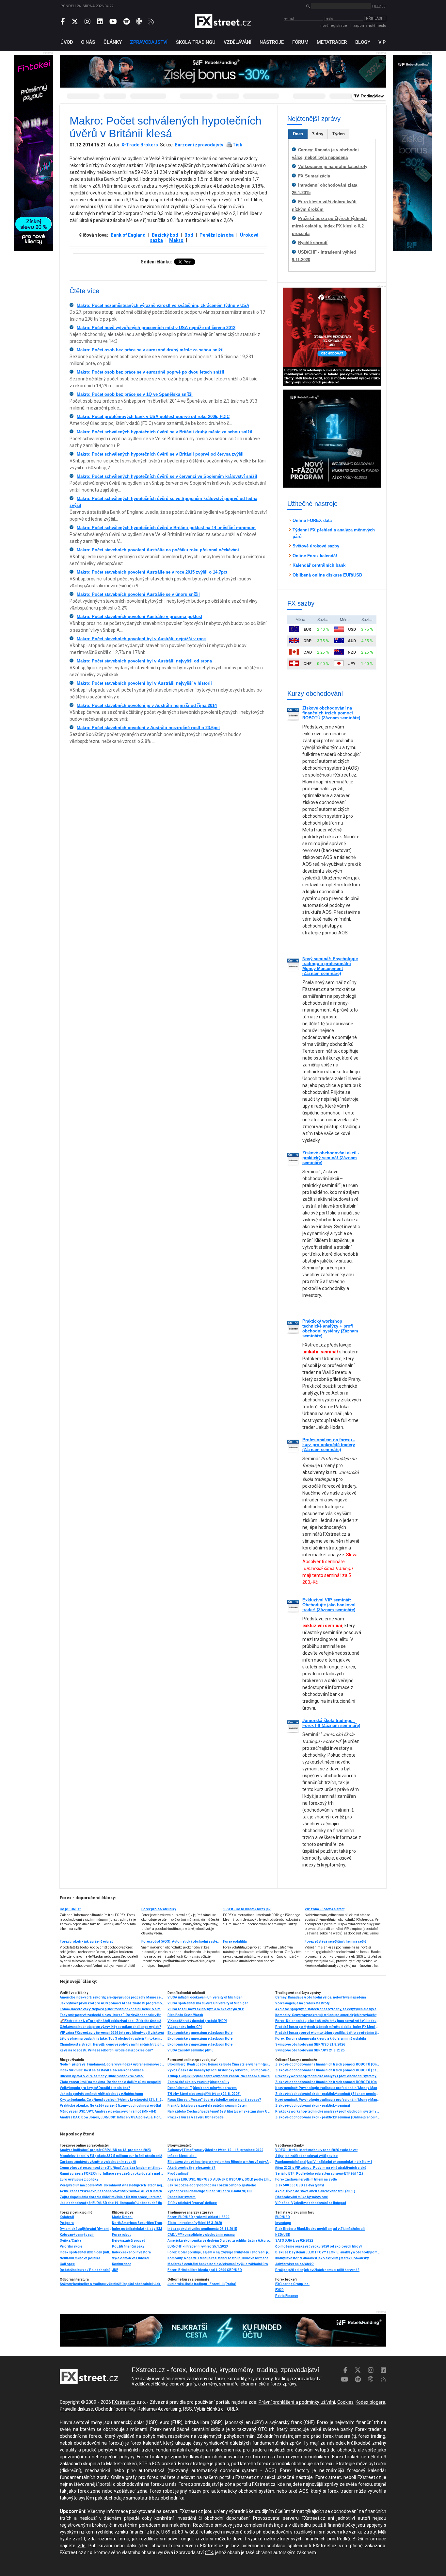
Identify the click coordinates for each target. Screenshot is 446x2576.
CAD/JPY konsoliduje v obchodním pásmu (201, 2235)
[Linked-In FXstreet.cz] (100, 22)
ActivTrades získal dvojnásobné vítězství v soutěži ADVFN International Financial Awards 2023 (112, 2191)
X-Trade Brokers (140, 145)
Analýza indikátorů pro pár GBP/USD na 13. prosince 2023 (105, 2150)
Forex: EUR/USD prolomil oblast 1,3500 (199, 2217)
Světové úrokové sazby (316, 546)
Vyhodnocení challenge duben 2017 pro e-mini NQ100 (210, 2191)
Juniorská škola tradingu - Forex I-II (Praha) (202, 2284)
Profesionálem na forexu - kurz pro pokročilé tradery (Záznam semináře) (329, 1445)
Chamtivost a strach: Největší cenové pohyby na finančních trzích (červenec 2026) (112, 2044)
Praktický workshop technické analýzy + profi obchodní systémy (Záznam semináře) (330, 1329)
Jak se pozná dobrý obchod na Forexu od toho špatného (212, 2185)
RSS (188, 2409)
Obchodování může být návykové (302, 2197)
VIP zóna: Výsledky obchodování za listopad (311, 2203)
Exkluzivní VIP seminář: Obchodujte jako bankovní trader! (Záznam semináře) (329, 1605)
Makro (176, 240)
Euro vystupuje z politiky (79, 2179)
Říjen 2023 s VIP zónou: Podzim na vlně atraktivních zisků (321, 2168)
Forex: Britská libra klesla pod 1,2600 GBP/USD (205, 2270)
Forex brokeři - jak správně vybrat (86, 1941)
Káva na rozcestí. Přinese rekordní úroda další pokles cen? (106, 2050)
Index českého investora (131, 2252)
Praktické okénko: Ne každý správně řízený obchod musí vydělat (110, 2106)
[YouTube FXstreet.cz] (113, 22)
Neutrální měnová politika (80, 2258)
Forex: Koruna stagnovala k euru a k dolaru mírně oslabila (321, 2039)
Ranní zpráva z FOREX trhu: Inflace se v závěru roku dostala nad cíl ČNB (112, 2174)
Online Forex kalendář (315, 556)
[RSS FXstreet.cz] (151, 22)
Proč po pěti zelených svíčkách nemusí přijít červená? (317, 2270)
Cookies (345, 2402)
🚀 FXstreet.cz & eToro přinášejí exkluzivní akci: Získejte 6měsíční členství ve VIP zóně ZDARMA (112, 2021)
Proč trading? (178, 2174)
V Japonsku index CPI (185, 2027)
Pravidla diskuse (76, 2409)
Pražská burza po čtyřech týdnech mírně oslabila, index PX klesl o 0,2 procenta (329, 226)
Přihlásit (375, 18)
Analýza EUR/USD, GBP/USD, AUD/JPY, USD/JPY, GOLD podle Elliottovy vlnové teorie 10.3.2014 (220, 2179)
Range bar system (182, 2197)
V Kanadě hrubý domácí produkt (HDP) (197, 2021)
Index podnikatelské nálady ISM (137, 2229)
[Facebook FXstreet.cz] (63, 22)
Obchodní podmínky (115, 2409)
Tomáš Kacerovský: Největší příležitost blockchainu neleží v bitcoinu (112, 2009)
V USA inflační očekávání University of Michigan (205, 1997)
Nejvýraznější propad (129, 2241)
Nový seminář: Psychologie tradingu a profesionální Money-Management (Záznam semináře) (330, 966)
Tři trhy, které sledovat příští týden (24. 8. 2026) (204, 2094)
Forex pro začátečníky (159, 1909)
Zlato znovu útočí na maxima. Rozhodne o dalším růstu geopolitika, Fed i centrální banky (112, 2082)
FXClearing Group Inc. (292, 2284)
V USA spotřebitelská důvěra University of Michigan (208, 2003)
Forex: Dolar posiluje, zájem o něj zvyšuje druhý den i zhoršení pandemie (220, 2252)
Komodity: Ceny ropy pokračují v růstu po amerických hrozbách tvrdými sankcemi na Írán (327, 2015)
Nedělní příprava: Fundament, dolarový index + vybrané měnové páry (112, 2064)
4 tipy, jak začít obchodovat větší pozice (306, 2156)
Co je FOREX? (71, 1909)
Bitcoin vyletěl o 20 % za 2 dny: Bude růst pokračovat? (102, 2076)
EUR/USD (283, 2217)
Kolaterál (67, 2217)
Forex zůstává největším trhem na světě (335, 1941)
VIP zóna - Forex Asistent (325, 1909)
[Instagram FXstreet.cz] (88, 22)
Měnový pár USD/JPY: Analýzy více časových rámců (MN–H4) (108, 2111)
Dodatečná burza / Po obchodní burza (86, 2270)
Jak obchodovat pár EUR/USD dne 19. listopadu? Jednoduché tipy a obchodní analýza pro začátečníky (112, 2203)
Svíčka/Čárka (71, 2241)
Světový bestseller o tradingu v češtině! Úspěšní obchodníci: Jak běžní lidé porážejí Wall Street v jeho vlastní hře (112, 2284)
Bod (189, 235)
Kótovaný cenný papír (77, 2235)
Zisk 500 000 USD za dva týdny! (300, 2185)
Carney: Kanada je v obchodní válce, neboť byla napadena (321, 1997)
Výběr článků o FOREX (216, 2409)
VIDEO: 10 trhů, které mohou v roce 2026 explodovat (316, 2150)
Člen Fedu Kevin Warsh (185, 2015)
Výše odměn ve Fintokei (131, 2258)
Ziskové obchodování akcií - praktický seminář (313, 2106)
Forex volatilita (235, 1941)
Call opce (67, 2264)
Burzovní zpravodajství (200, 145)
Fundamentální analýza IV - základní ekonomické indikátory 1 (324, 2162)
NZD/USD (283, 2235)
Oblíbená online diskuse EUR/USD (327, 575)
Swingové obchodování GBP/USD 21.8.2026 (310, 2044)
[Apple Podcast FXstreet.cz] (139, 22)
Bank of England (128, 235)
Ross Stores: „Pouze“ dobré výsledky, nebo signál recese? (214, 2100)
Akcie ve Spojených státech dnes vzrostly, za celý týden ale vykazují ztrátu (327, 2009)
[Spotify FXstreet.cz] (127, 22)
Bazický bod (165, 235)
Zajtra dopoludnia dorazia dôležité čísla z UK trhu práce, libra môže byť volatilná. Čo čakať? (112, 2197)
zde (82, 2546)
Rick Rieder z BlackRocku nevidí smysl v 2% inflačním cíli (320, 2229)
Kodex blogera (370, 2402)
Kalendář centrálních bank (319, 565)
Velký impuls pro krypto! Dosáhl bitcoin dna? (95, 2088)
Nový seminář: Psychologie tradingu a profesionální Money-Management (327, 2100)
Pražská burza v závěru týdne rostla (196, 2117)
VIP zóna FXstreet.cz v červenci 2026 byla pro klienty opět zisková (112, 2033)
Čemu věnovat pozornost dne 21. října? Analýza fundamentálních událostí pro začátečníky (112, 2168)
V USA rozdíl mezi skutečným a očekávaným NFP (206, 2009)
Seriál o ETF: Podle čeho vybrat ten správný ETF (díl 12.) (319, 2174)
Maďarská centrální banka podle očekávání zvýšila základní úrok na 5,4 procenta (220, 2264)
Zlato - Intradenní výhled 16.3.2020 (195, 2223)
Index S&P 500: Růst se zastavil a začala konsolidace (102, 2070)
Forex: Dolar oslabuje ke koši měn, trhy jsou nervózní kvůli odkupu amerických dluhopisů (327, 2021)
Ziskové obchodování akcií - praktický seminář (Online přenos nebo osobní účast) (327, 2117)
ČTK (209, 2552)
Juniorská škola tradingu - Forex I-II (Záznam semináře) (331, 1723)
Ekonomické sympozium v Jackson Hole (200, 2033)
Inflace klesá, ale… (182, 2156)
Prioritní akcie (71, 2246)
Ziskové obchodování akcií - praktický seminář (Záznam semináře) (331, 1158)
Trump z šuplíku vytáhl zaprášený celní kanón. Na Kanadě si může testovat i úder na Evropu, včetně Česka (220, 2076)
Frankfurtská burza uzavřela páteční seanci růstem (207, 2106)
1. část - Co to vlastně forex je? (247, 1909)
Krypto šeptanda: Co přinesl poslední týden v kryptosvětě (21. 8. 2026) (112, 2100)
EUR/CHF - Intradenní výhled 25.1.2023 (198, 2246)
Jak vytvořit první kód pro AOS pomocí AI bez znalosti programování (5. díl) (112, 2003)
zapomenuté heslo (370, 26)
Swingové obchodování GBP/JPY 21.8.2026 (310, 2050)
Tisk (237, 145)
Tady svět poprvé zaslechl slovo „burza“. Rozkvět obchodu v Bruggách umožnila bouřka (112, 2015)
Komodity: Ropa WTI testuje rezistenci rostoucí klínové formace (218, 2258)
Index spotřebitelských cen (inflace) (86, 2252)
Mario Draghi (122, 2217)
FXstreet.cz (124, 2402)
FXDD (279, 2290)
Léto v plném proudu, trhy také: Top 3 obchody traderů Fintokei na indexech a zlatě (112, 2039)
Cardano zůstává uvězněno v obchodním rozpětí (98, 2162)
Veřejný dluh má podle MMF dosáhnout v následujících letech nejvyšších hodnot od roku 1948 (112, 2185)
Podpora (67, 2223)
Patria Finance (287, 2296)
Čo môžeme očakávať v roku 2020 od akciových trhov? (319, 2246)
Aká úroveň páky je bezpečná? (191, 2168)
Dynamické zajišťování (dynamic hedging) (86, 2229)
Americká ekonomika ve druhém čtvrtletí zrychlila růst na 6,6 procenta (220, 2241)
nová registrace (334, 26)
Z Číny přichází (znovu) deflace (192, 2203)
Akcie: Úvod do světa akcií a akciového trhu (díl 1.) (315, 2191)
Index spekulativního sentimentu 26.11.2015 (202, 2229)
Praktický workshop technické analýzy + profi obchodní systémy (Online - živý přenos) (327, 2076)
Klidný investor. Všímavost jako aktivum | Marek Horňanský (322, 2258)
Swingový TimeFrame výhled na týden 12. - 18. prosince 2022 (215, 2150)
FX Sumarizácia (314, 176)
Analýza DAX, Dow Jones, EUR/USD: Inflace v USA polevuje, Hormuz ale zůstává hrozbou (112, 2117)
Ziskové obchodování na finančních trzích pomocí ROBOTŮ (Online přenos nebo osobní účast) (327, 2064)
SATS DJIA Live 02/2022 (294, 2241)
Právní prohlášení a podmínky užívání (297, 2402)
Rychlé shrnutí (313, 243)
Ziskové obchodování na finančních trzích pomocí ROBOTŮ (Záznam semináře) (331, 713)
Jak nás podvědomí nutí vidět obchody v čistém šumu (101, 2094)
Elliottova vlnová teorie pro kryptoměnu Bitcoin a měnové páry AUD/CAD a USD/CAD (220, 2162)
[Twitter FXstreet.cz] (75, 22)
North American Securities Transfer (138, 2223)
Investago (283, 2223)
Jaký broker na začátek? (295, 2264)
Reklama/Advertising (159, 2409)
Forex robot (121, 2235)
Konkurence (122, 2264)
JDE (115, 2270)
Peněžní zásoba (217, 235)
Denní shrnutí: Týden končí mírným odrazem (202, 2088)
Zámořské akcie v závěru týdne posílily (198, 2082)
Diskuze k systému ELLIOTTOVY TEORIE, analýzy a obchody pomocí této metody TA (327, 2252)
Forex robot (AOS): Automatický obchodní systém (181, 1941)
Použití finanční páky (128, 2246)
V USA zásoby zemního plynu (191, 2050)
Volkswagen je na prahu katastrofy (333, 167)
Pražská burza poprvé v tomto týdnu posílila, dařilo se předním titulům (327, 2033)
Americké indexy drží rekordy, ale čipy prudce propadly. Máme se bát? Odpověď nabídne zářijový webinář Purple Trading (112, 1997)
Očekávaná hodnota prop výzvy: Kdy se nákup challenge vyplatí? (111, 2027)
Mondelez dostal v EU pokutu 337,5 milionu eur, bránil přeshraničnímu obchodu (112, 2156)
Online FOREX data (312, 520)
